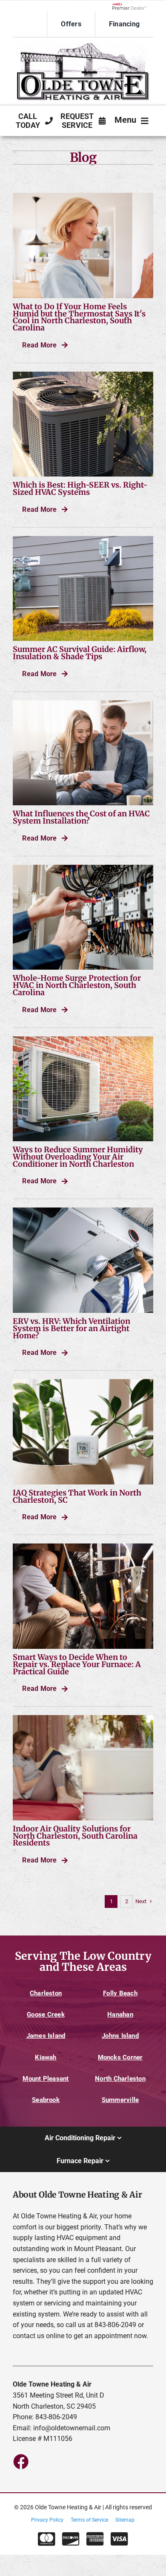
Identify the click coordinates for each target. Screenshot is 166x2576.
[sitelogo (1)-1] (83, 45)
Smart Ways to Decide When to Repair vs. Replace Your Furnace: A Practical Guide (77, 1664)
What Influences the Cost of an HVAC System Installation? (81, 817)
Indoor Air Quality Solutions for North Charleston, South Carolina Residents (75, 1836)
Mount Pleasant (46, 2079)
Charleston (46, 1993)
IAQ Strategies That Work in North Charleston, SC (77, 1496)
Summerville (120, 2100)
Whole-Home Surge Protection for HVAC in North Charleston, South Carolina (77, 985)
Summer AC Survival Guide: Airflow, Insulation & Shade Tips (80, 653)
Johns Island (120, 2036)
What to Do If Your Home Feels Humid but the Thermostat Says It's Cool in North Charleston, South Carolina (79, 317)
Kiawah (46, 2057)
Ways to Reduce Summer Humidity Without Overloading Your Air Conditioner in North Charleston (78, 1157)
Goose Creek (46, 2015)
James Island (46, 2036)
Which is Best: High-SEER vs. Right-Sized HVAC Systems (80, 488)
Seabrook (46, 2100)
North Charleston (120, 2079)
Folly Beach (120, 1993)
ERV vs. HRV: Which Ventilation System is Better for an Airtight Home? (72, 1328)
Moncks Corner (120, 2057)
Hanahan (120, 2015)
